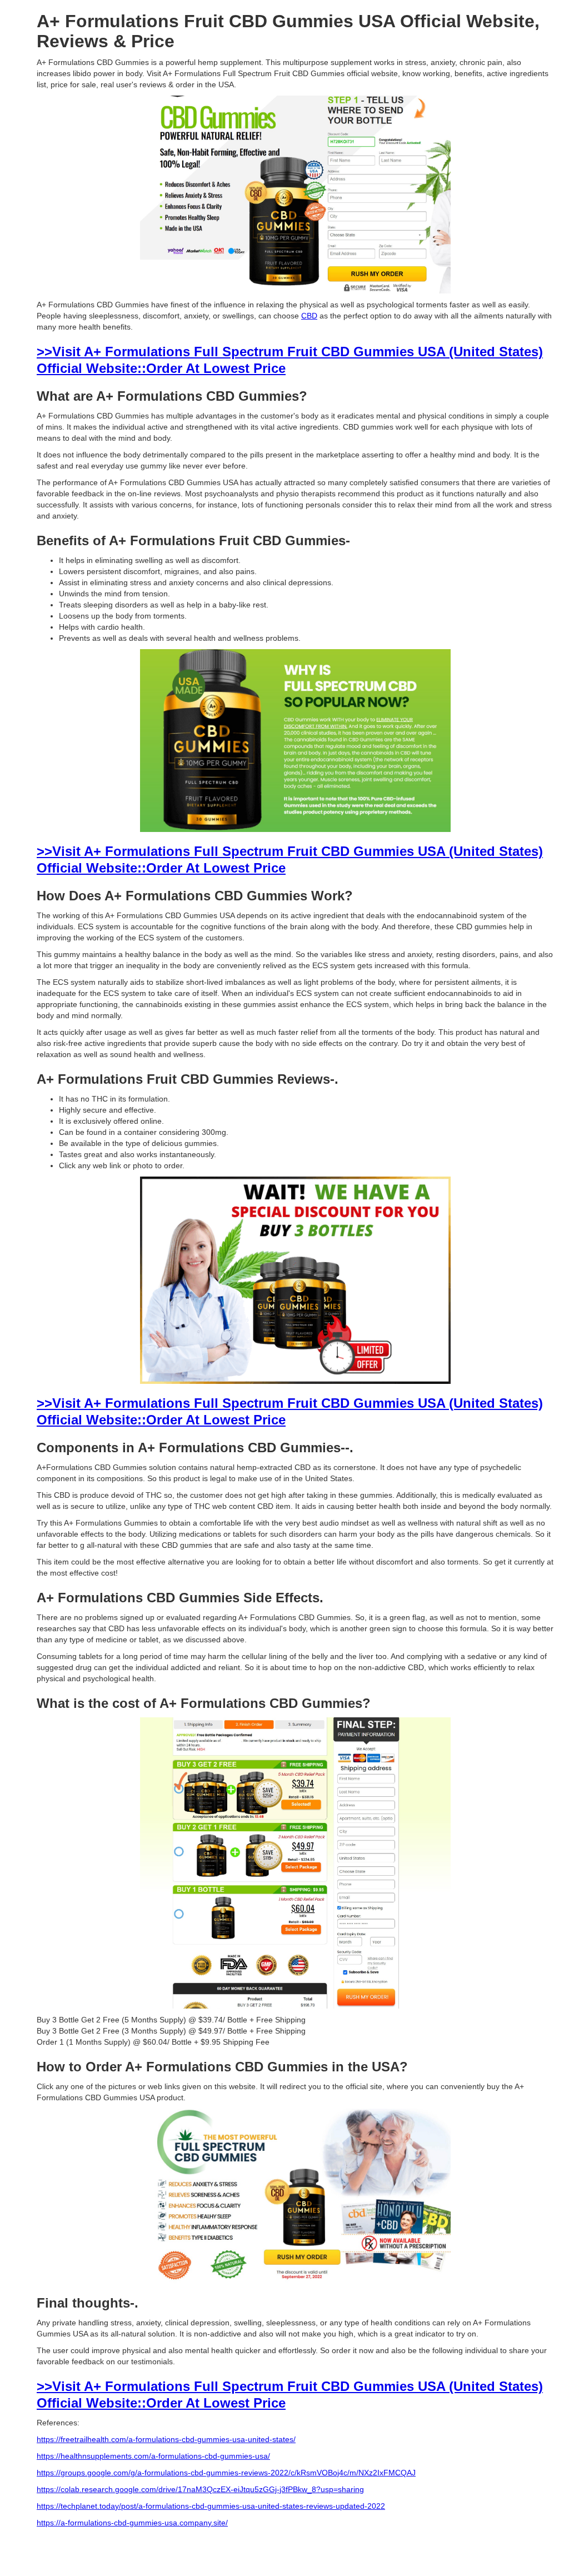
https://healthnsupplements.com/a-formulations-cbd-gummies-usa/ (153, 2456)
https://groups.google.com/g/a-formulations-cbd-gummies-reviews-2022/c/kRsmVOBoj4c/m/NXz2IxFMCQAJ (226, 2473)
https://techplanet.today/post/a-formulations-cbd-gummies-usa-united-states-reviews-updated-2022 (211, 2506)
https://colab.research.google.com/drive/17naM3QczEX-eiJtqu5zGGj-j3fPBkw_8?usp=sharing (200, 2489)
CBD (309, 316)
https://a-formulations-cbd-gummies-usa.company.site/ (132, 2523)
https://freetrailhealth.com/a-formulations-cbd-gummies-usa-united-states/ (166, 2439)
